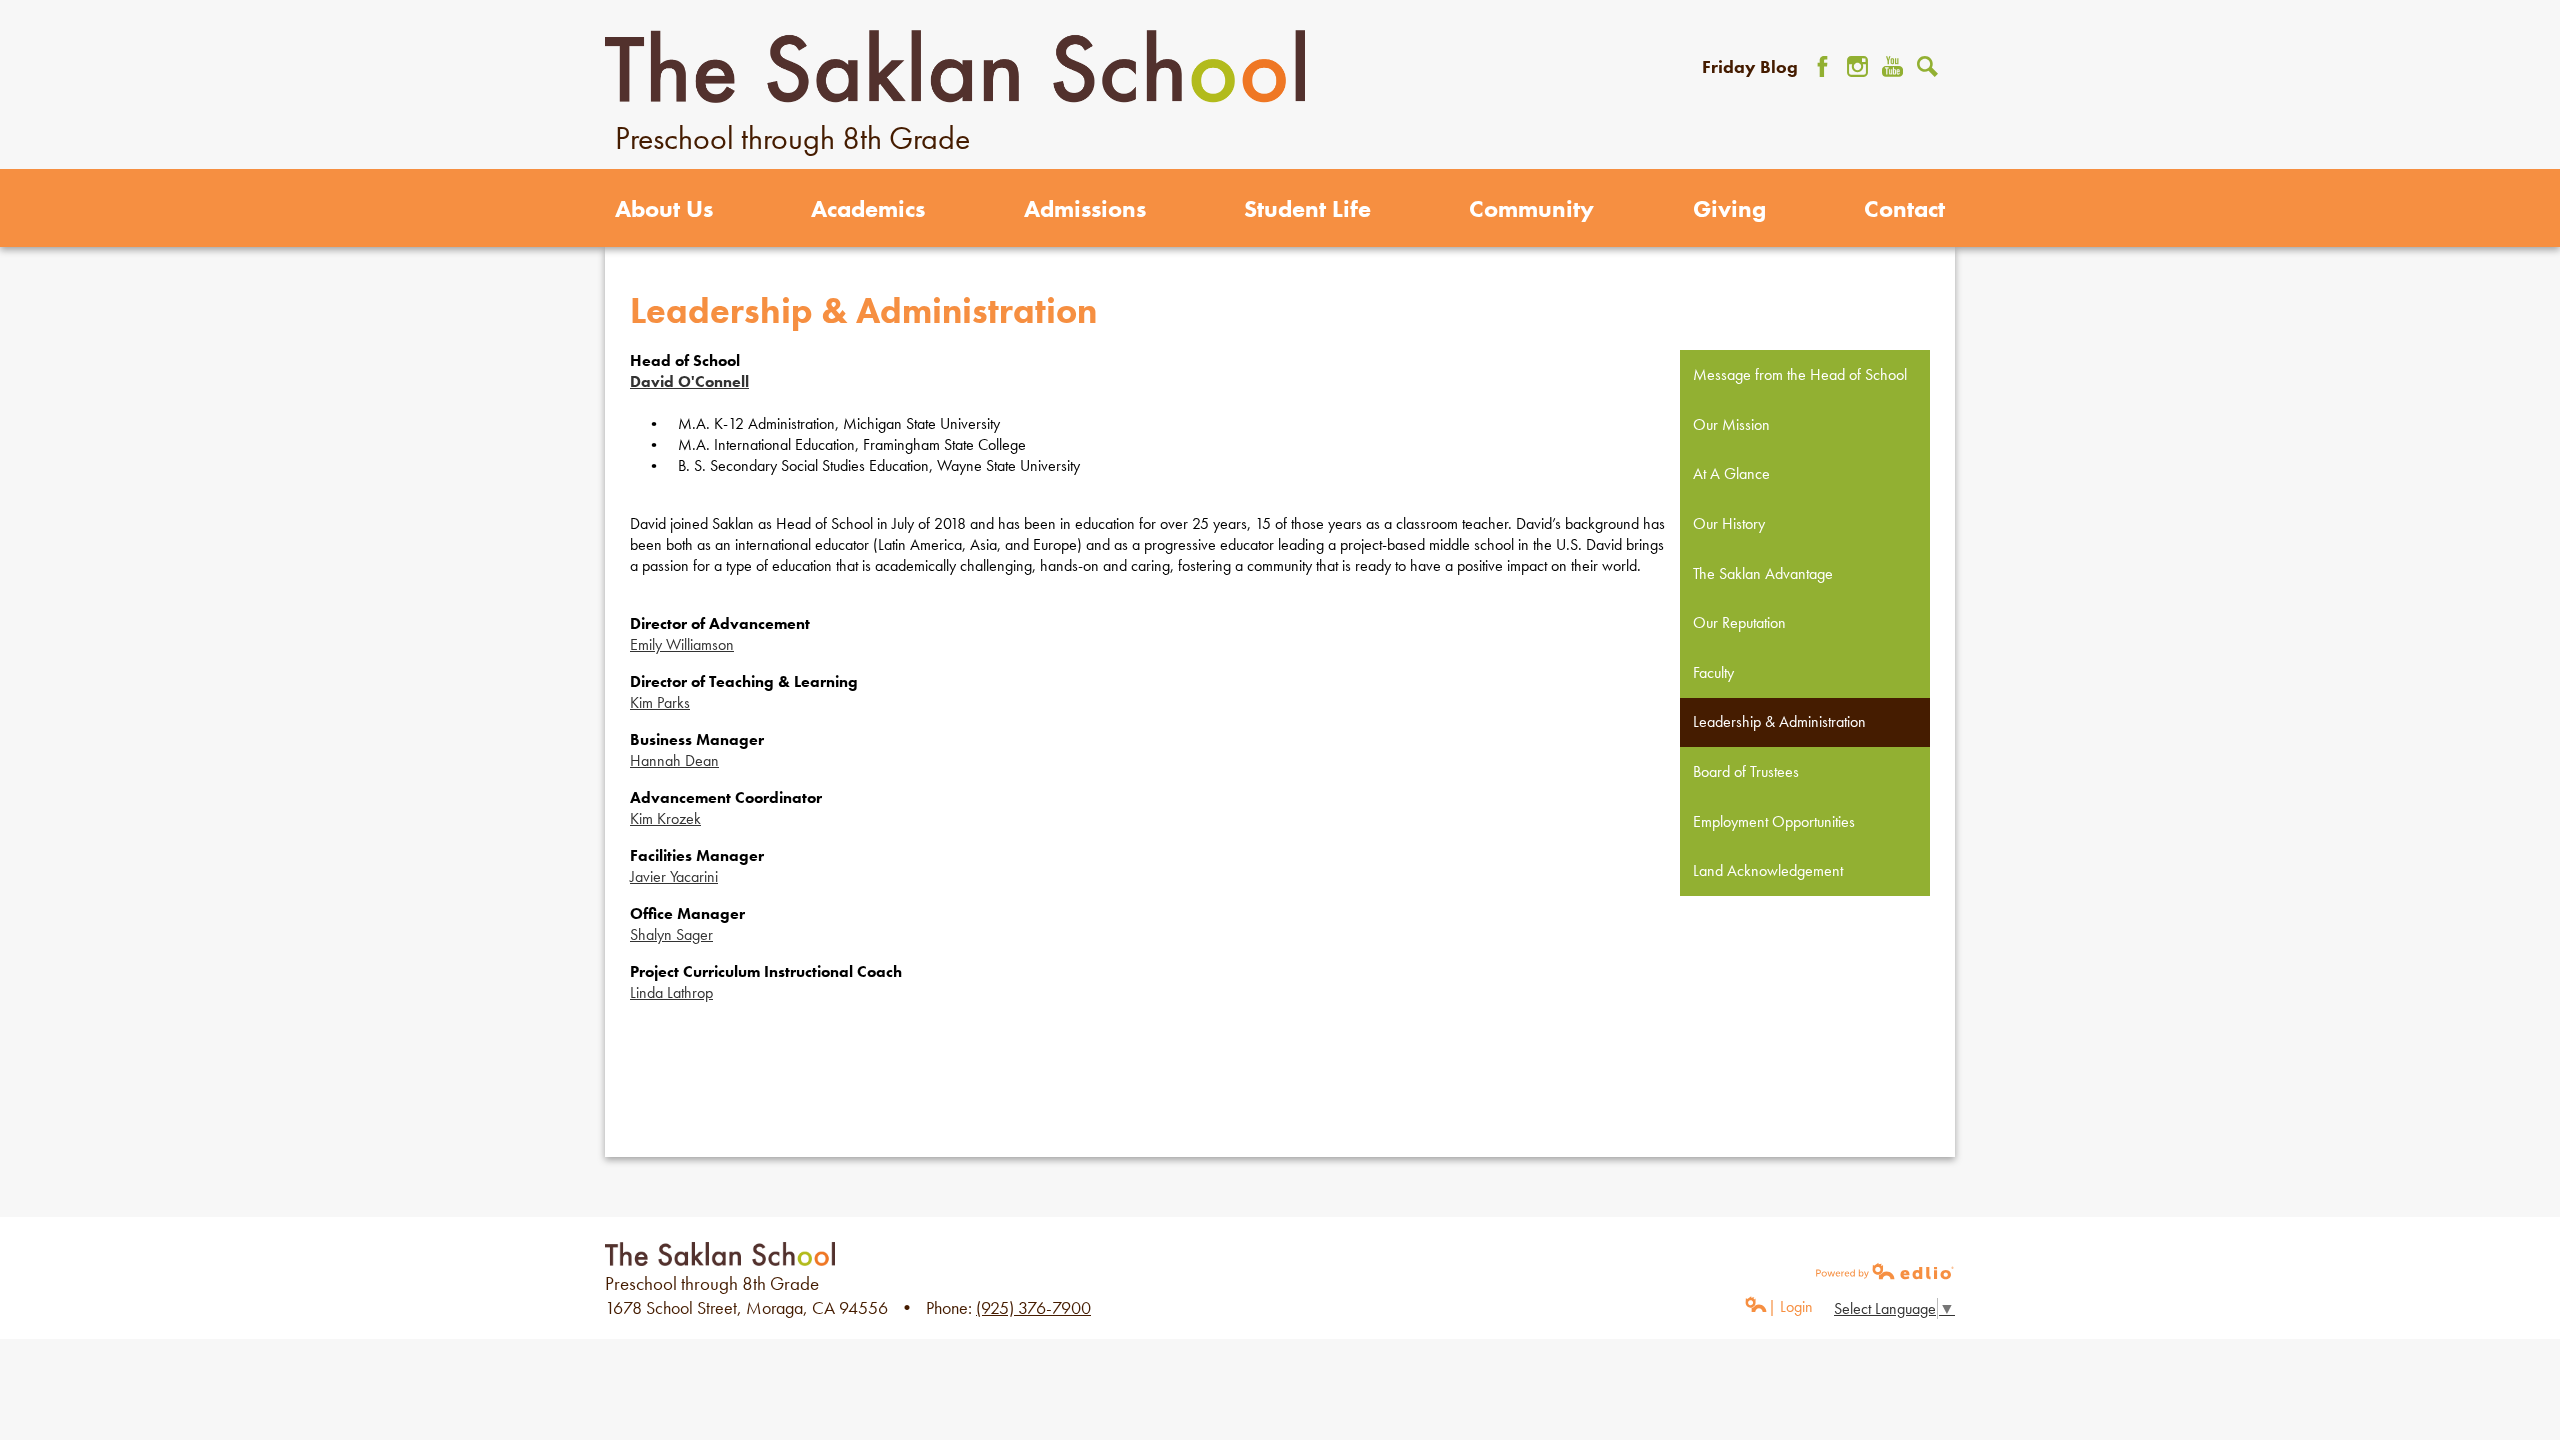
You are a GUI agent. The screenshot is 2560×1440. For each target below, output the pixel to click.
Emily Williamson (682, 644)
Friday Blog (1750, 66)
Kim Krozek (665, 818)
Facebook (1822, 66)
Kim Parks (660, 702)
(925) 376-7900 (1033, 1307)
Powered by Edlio (1885, 1271)
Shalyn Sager (671, 934)
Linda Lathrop (671, 992)
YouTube (1892, 66)
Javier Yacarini (674, 876)
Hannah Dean (674, 760)
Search (1927, 66)
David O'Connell (689, 381)
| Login (1790, 1306)
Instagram (1857, 66)
